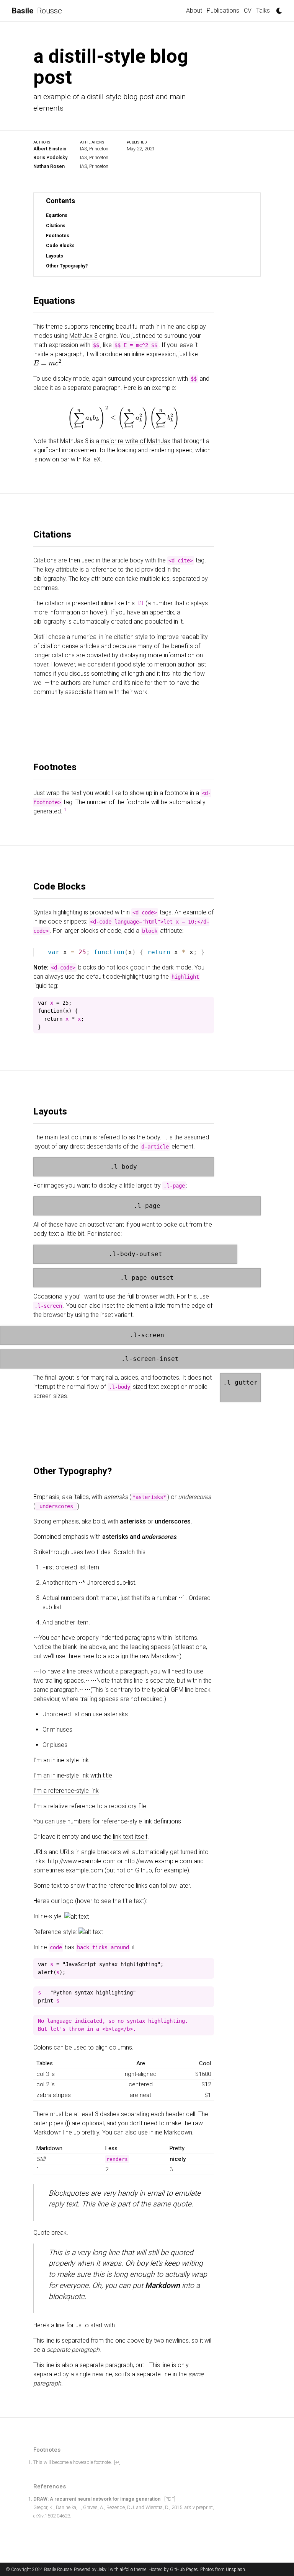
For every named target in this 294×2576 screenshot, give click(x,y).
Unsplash (235, 2569)
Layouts (55, 256)
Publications (223, 11)
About (194, 11)
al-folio (126, 2569)
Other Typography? (67, 266)
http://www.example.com (158, 1861)
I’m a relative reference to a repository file (90, 1806)
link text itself (130, 1837)
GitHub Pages (184, 2569)
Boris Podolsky (50, 157)
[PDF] (170, 2499)
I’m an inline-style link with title (73, 1775)
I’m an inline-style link (61, 1760)
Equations (57, 216)
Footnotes (58, 236)
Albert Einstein (50, 149)
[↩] (117, 2462)
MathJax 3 (83, 336)
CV (248, 11)
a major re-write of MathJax (133, 441)
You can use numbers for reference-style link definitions (107, 1821)
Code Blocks (60, 246)
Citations (56, 226)
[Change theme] (277, 8)
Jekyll (103, 2569)
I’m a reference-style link (66, 1791)
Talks (263, 11)
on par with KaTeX (76, 459)
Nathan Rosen (49, 166)
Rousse (37, 11)
